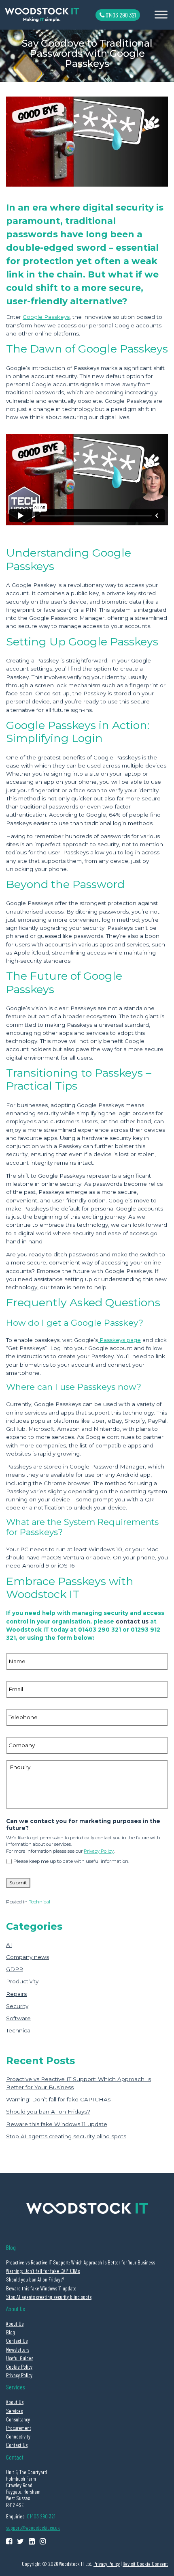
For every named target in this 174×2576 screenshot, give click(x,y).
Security (17, 2006)
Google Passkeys (46, 317)
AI (9, 1945)
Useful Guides (20, 2358)
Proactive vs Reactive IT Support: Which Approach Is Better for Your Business (81, 2262)
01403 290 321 (120, 15)
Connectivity (18, 2436)
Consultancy (18, 2419)
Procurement (19, 2428)
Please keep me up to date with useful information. (71, 1861)
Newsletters (18, 2349)
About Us (15, 2323)
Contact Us (17, 2341)
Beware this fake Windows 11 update (57, 2124)
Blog (11, 2332)
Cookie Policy (19, 2366)
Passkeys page (119, 1340)
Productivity (22, 1981)
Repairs (16, 1994)
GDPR (15, 1969)
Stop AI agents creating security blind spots (66, 2136)
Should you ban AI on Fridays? (48, 2112)
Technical (39, 1902)
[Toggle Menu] (161, 15)
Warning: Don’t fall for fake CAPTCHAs (58, 2099)
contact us (132, 1621)
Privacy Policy (99, 1851)
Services (14, 2411)
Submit (18, 1883)
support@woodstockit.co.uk (33, 2528)
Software (18, 2018)
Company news (28, 1957)
